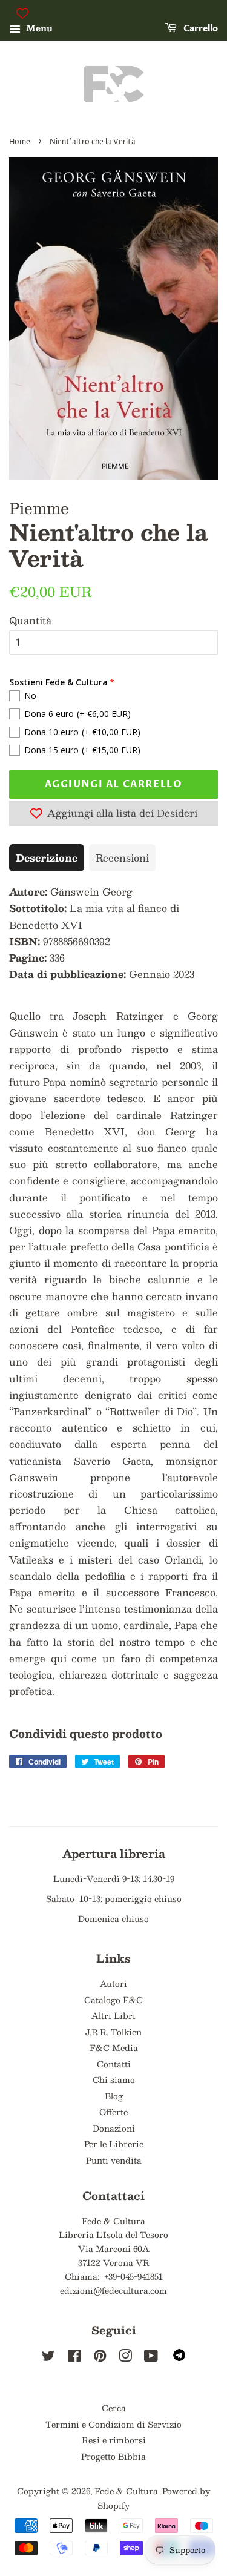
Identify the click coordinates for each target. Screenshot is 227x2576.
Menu (38, 28)
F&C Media (114, 2048)
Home (20, 142)
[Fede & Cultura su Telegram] (179, 2358)
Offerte (113, 2112)
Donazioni (114, 2128)
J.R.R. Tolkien (113, 2032)
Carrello (200, 29)
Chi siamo (114, 2080)
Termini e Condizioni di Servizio (113, 2424)
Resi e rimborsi (114, 2440)
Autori (113, 1983)
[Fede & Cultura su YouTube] (151, 2358)
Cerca (114, 2408)
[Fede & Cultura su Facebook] (74, 2358)
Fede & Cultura (126, 2491)
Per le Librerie (114, 2144)
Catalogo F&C (113, 2000)
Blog (114, 2096)
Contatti (114, 2064)
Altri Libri (113, 2016)
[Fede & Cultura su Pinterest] (100, 2358)
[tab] (47, 858)
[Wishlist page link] (22, 13)
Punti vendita (114, 2160)
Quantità (30, 620)
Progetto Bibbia (113, 2456)
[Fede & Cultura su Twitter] (48, 2358)
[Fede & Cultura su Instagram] (125, 2358)
